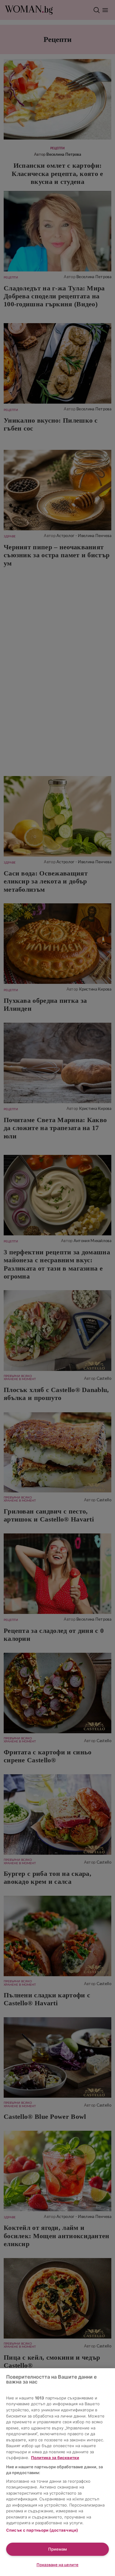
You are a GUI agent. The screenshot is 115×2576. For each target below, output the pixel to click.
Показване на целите (57, 2565)
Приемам (57, 2549)
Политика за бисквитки (55, 2458)
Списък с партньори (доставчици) (42, 2530)
